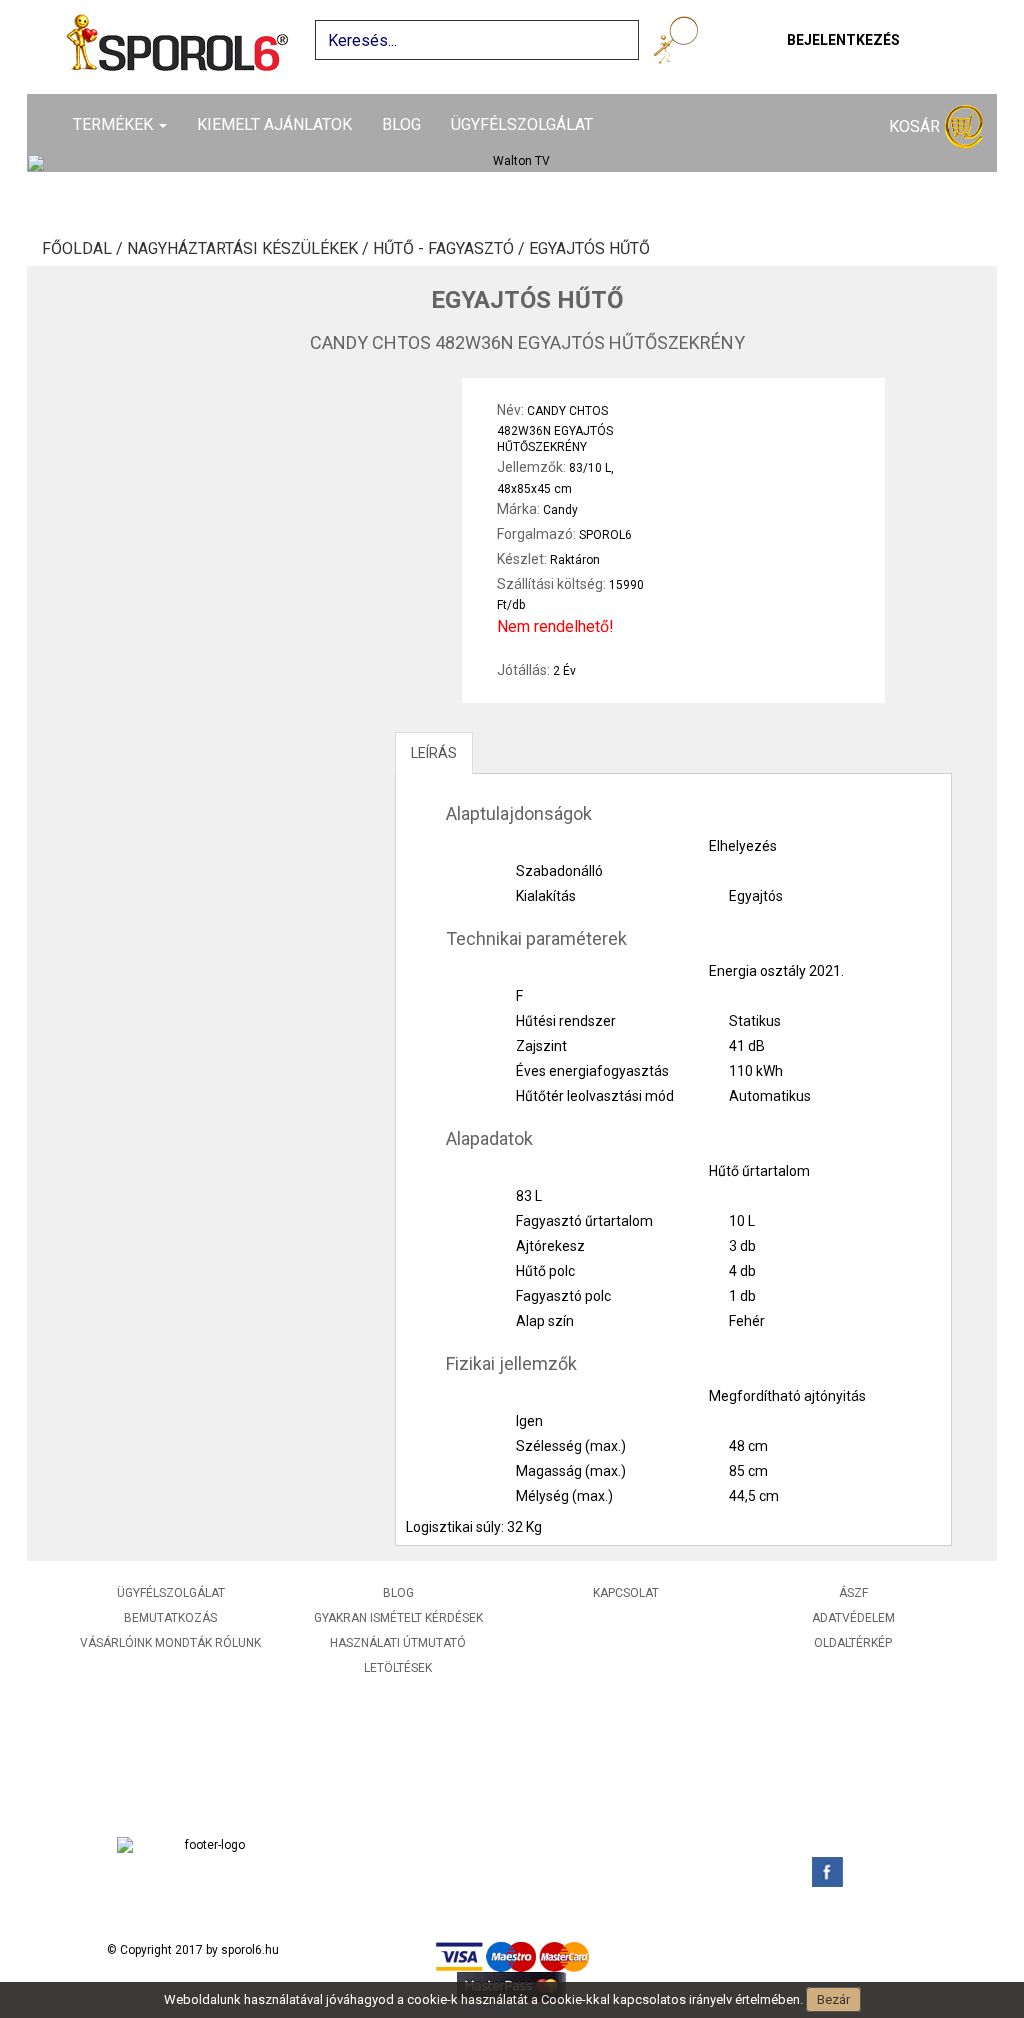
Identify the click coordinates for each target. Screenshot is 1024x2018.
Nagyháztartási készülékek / (250, 249)
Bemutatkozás (170, 1618)
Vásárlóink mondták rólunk (170, 1643)
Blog (401, 124)
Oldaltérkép (853, 1643)
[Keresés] (679, 44)
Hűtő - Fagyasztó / (451, 249)
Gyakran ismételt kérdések (398, 1618)
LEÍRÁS (434, 753)
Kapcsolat (626, 1593)
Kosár (916, 126)
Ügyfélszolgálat (522, 124)
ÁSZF (853, 1593)
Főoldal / (84, 249)
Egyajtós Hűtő (589, 249)
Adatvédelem (853, 1618)
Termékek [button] (115, 124)
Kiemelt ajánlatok (274, 124)
